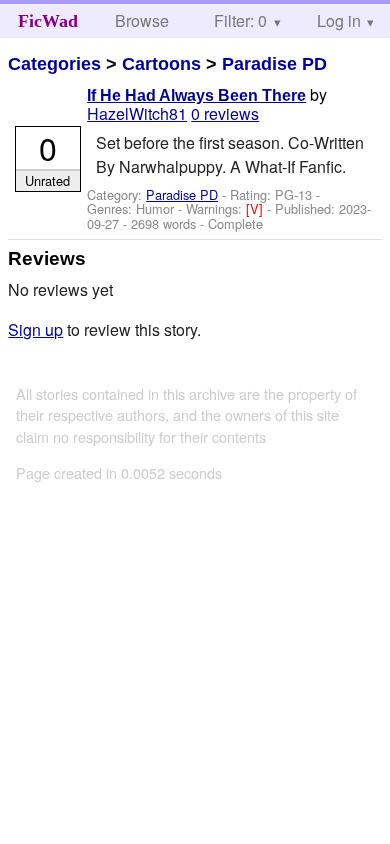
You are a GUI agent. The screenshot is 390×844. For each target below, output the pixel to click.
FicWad (48, 21)
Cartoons (161, 64)
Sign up (35, 329)
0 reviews (225, 113)
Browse (142, 20)
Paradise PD (274, 64)
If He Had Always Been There (196, 95)
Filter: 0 (240, 20)
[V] (256, 208)
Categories (54, 64)
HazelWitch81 (137, 113)
